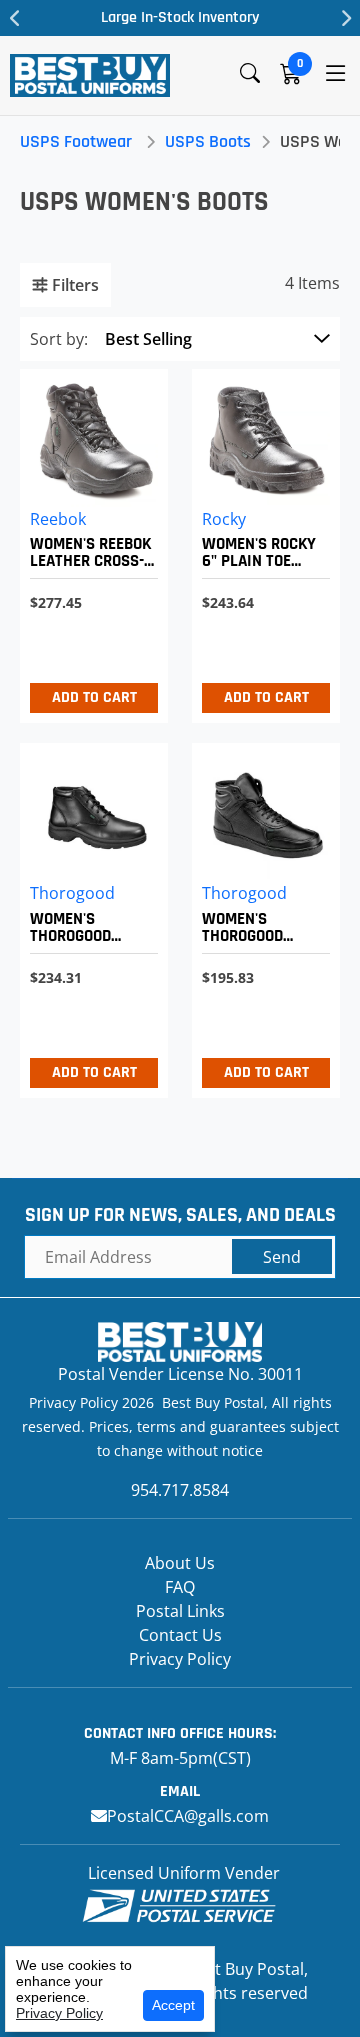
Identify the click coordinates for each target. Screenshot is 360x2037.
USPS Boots (208, 141)
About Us (180, 1563)
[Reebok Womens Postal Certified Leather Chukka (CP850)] (89, 541)
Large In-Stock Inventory (180, 17)
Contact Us (180, 1635)
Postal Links (180, 1611)
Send (282, 1257)
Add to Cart (94, 697)
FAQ (180, 1587)
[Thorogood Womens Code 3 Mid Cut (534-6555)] (261, 915)
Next (345, 18)
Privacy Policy (180, 1659)
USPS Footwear (76, 141)
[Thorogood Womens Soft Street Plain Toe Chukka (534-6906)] (89, 915)
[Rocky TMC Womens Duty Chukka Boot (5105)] (261, 541)
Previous (15, 18)
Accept (173, 2005)
